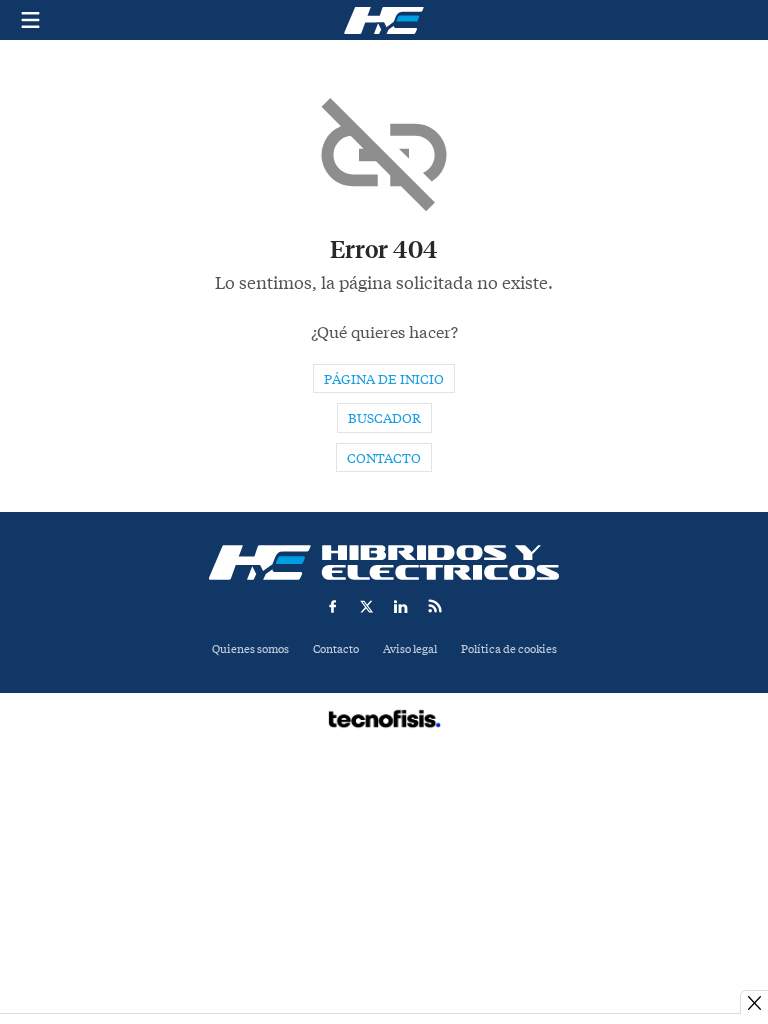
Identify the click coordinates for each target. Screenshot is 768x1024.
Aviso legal (410, 649)
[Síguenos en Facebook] (333, 606)
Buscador (384, 418)
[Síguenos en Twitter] (367, 606)
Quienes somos (250, 649)
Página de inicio (384, 379)
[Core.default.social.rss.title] (435, 606)
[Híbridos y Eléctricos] (384, 562)
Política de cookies (509, 649)
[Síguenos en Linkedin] (401, 606)
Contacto (384, 458)
